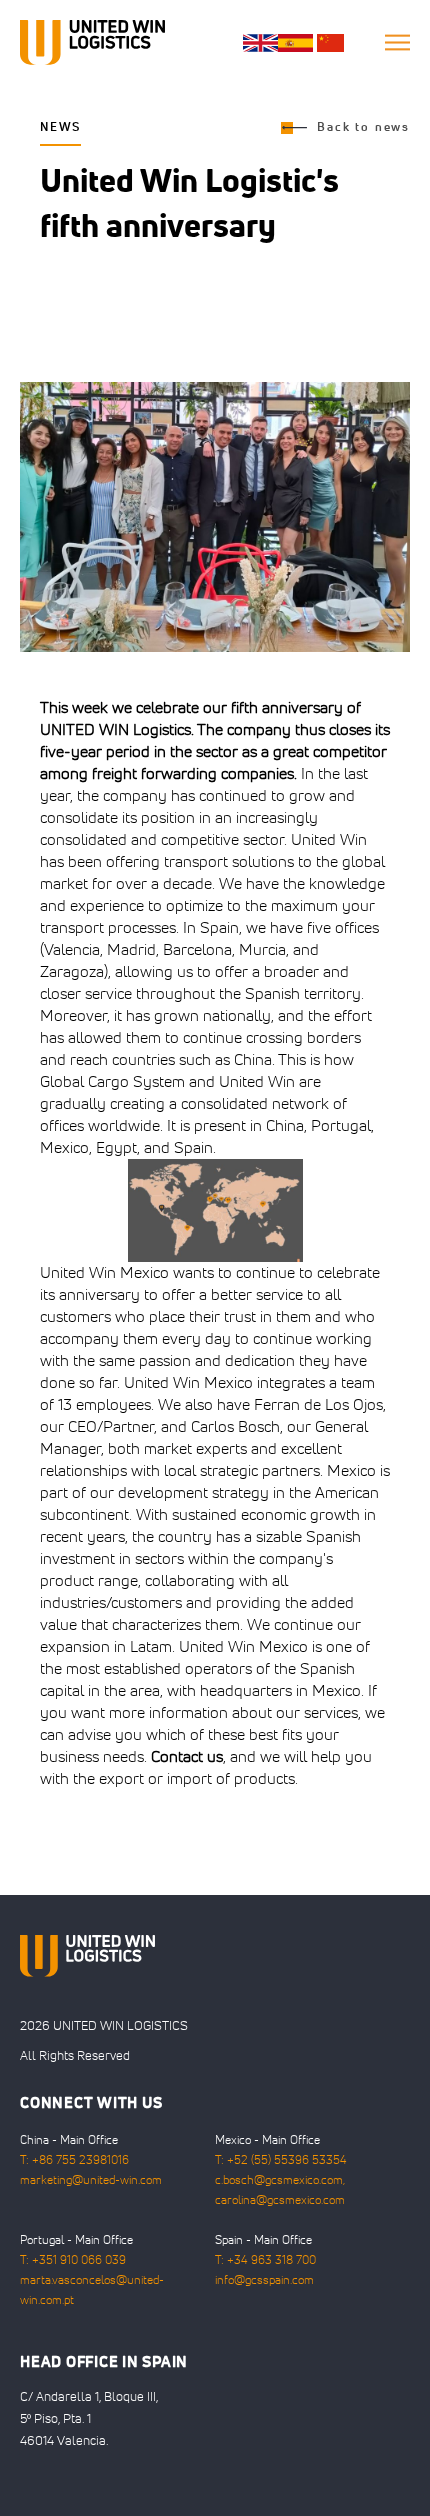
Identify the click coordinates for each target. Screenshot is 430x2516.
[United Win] (92, 42)
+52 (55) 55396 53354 (287, 2161)
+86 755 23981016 (80, 2161)
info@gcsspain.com (264, 2281)
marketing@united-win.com (91, 2181)
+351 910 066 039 (79, 2261)
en (260, 43)
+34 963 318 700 (271, 2261)
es (295, 43)
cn (330, 43)
